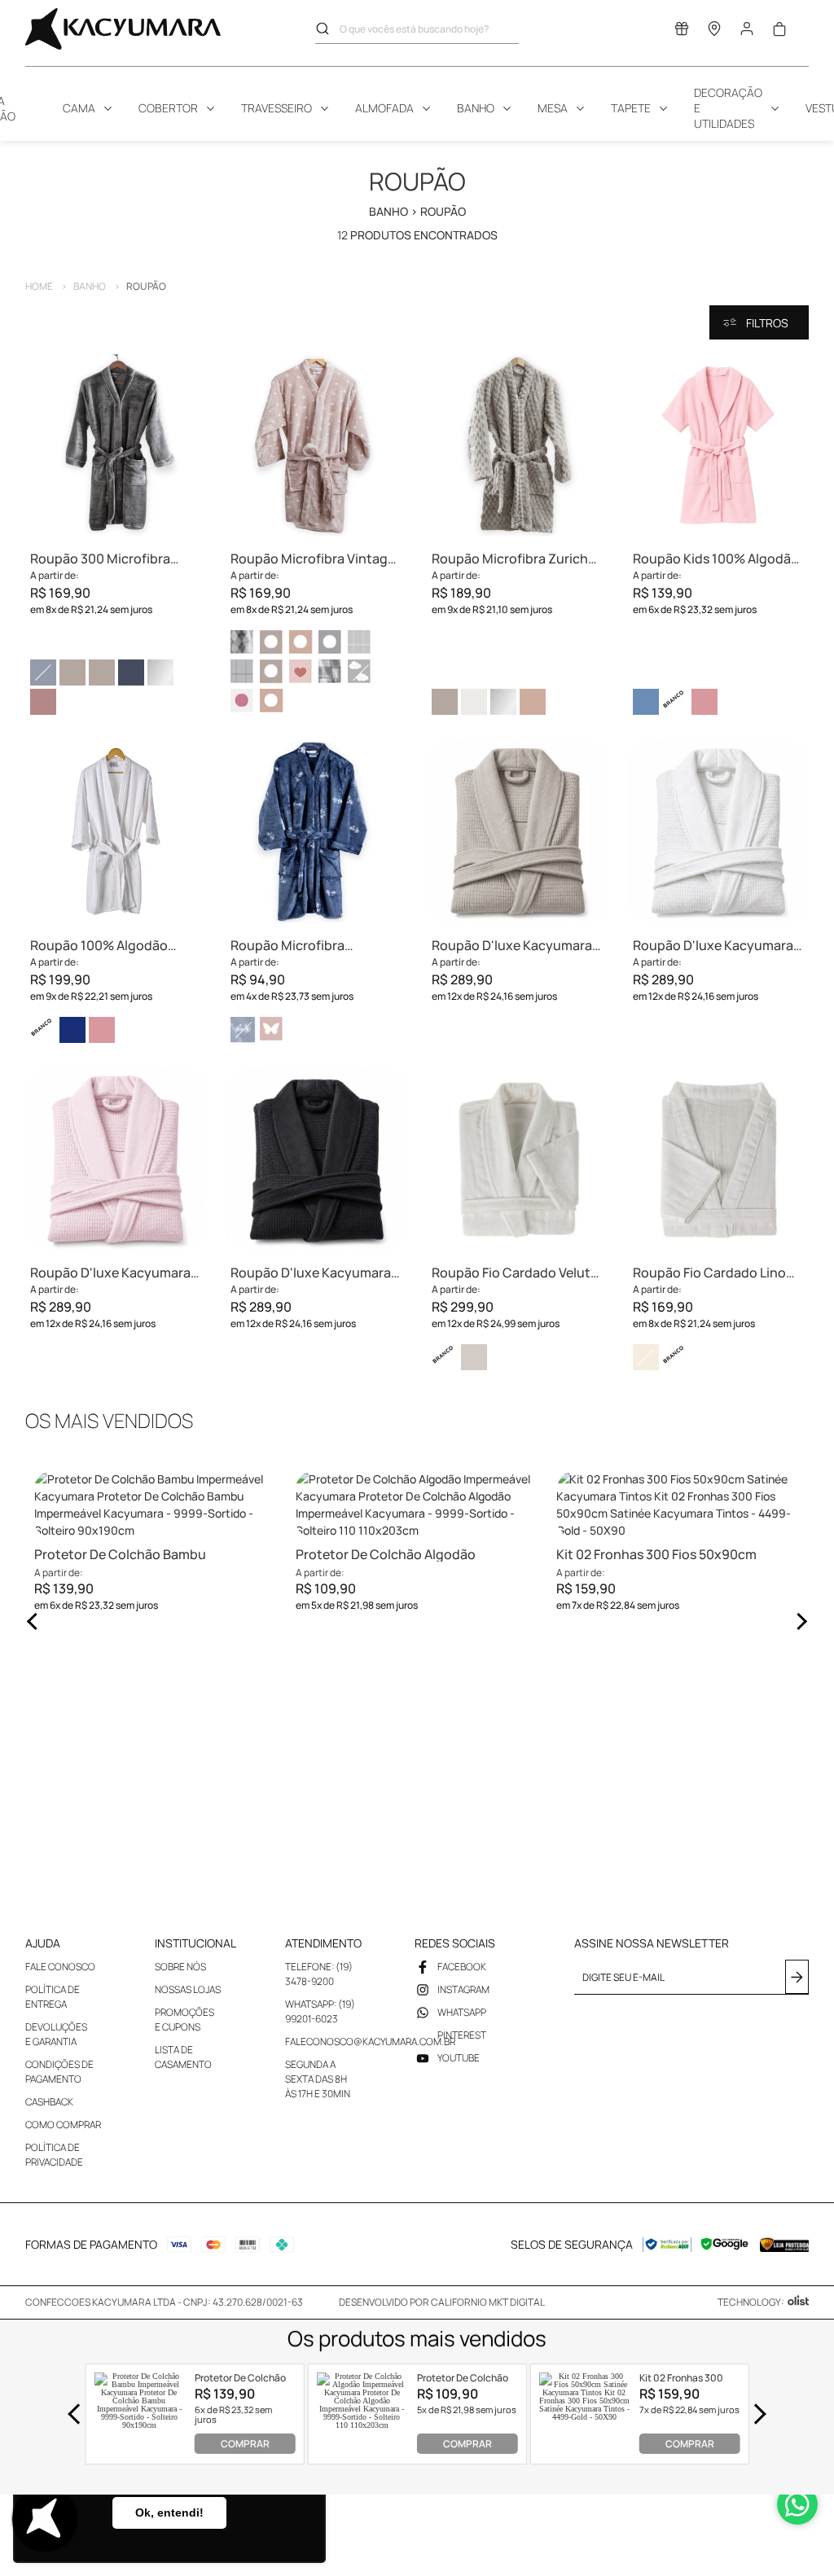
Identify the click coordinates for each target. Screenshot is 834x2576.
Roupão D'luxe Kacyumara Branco (713, 946)
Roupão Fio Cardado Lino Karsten (709, 1273)
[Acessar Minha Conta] (747, 33)
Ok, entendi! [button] (169, 2512)
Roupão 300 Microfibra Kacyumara (100, 559)
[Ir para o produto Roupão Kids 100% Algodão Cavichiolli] (719, 445)
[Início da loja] (123, 29)
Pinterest (462, 2035)
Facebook (462, 1967)
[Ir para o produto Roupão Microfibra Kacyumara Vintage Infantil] (316, 832)
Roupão (146, 286)
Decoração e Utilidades (728, 108)
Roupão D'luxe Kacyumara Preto (311, 1273)
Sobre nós (180, 1967)
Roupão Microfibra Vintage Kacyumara (313, 559)
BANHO (97, 286)
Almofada (384, 108)
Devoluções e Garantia (56, 2034)
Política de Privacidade (54, 2155)
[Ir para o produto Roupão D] (518, 832)
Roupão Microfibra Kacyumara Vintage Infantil (314, 946)
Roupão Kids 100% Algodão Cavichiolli (716, 559)
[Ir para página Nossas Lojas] (714, 32)
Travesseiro (277, 108)
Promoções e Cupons (184, 2020)
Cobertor (168, 108)
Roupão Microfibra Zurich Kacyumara (510, 559)
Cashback (49, 2102)
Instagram (463, 1989)
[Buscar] (327, 28)
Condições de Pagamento (59, 2072)
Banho (476, 108)
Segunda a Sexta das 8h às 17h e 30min (318, 2079)
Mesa (553, 108)
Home (46, 286)
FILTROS (767, 323)
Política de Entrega (53, 1997)
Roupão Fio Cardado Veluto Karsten (515, 1273)
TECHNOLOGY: (751, 2302)
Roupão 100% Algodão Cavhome (99, 946)
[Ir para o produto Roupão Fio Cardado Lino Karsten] (719, 1160)
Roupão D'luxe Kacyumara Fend (512, 946)
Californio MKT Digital (488, 2302)
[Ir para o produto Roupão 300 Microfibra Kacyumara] (116, 445)
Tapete (631, 108)
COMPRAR (245, 2444)
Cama (79, 108)
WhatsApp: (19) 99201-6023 (320, 2011)
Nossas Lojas (188, 1989)
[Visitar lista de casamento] (682, 32)
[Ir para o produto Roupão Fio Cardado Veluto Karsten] (518, 1160)
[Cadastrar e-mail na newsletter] (797, 1977)
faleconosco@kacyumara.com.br (370, 2042)
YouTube (459, 2058)
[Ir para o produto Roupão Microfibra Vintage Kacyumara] (316, 445)
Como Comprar (63, 2125)
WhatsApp (462, 2012)
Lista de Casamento (183, 2057)
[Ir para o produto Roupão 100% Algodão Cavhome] (116, 832)
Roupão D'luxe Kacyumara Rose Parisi (110, 1273)
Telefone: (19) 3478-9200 (319, 1974)
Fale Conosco (60, 1967)
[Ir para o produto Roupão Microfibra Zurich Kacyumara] (518, 445)
